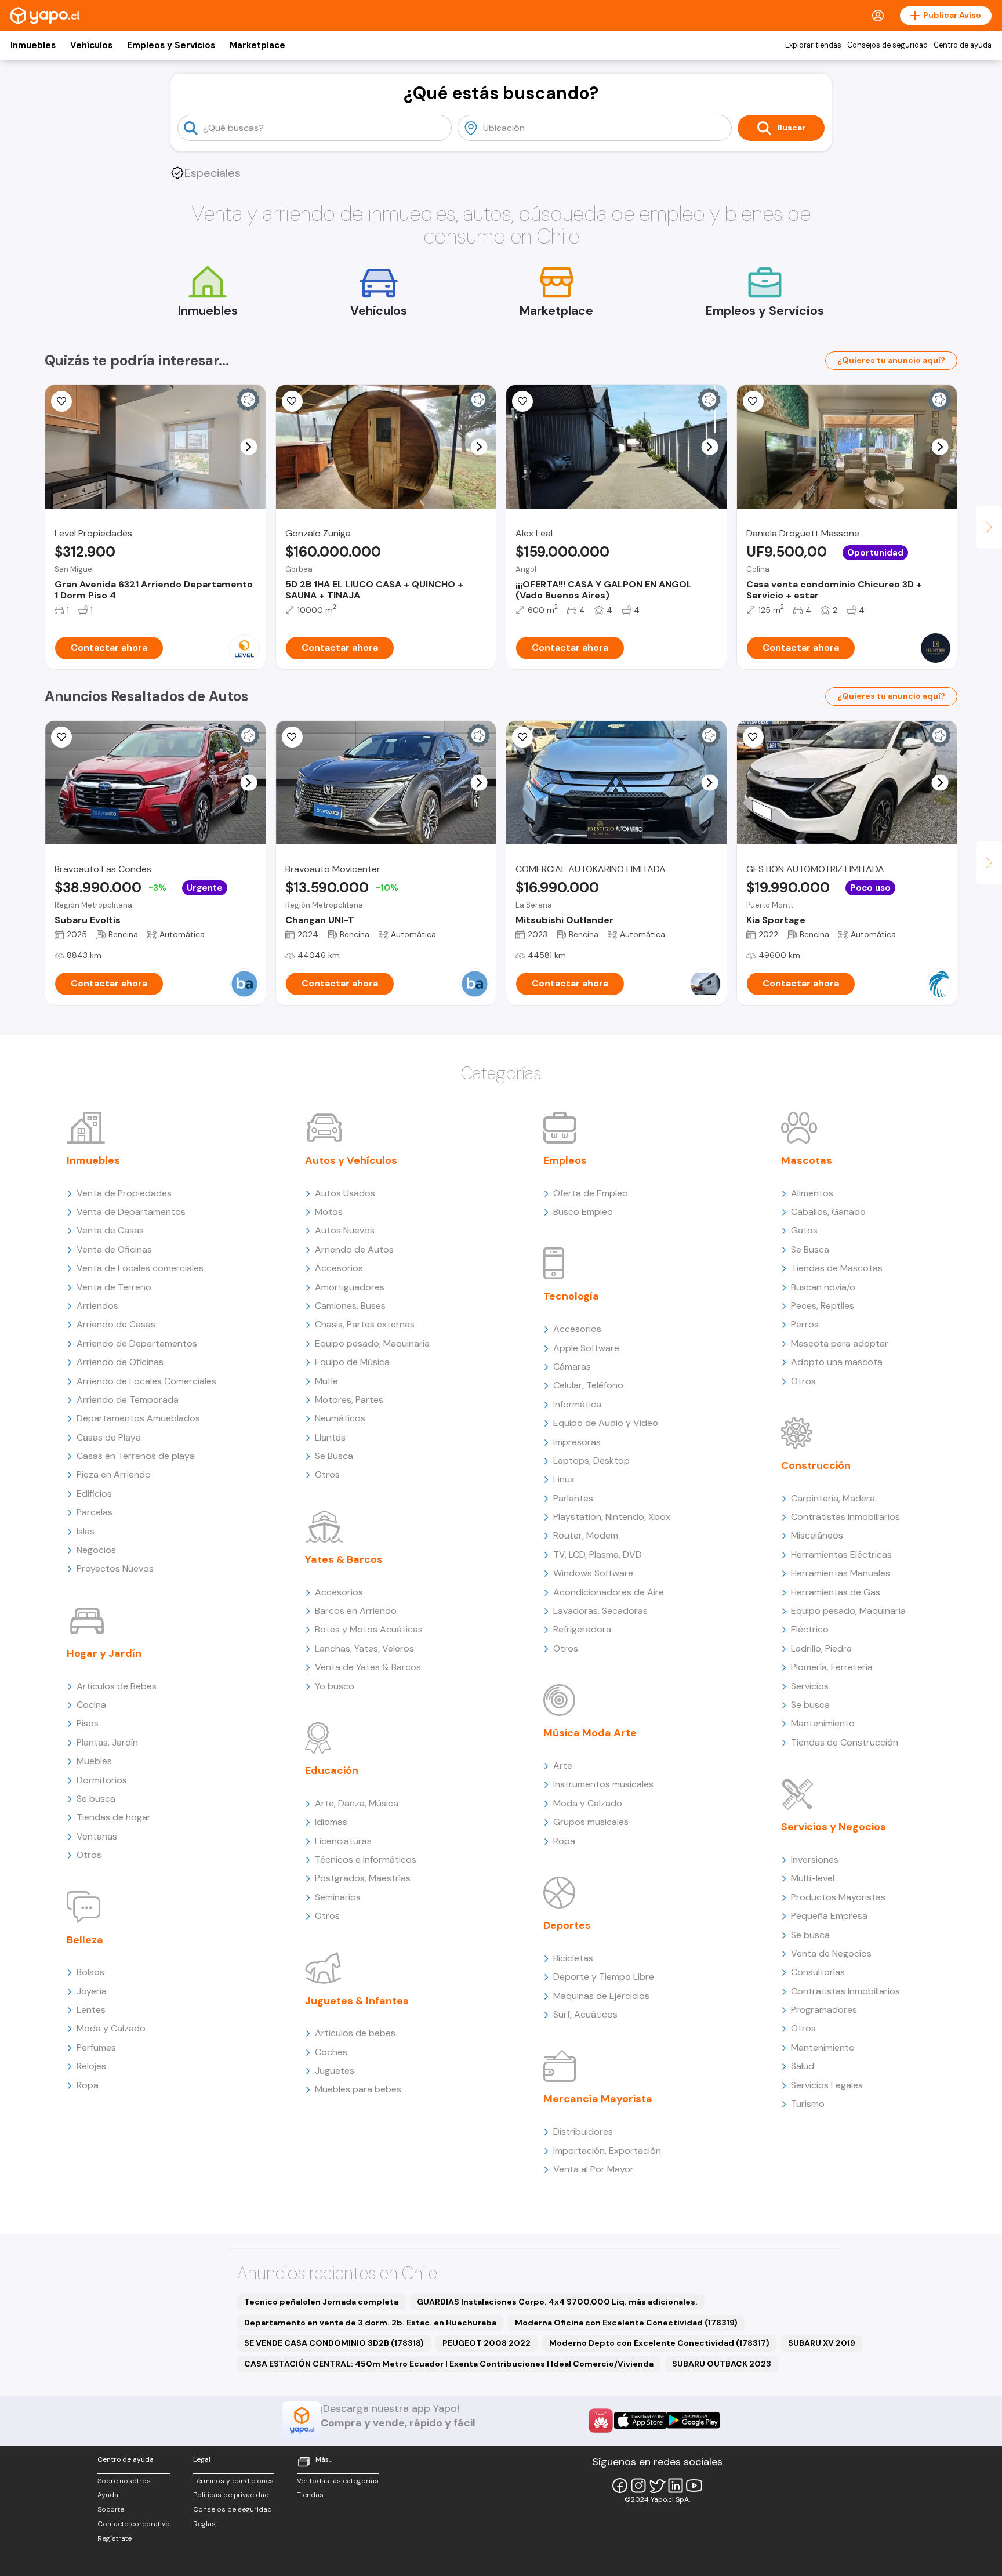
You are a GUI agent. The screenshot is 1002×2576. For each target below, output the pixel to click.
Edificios (94, 1494)
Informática (577, 1404)
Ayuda (108, 2495)
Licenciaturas (343, 1841)
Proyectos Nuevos (115, 1568)
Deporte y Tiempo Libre (604, 1977)
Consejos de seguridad (887, 45)
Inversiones (815, 1860)
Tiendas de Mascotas (837, 1268)
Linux (564, 1479)
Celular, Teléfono (588, 1385)
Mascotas (807, 1160)
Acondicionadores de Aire (609, 1592)
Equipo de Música (352, 1362)
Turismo (808, 2104)
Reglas (204, 2524)
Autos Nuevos (345, 1230)
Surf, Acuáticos (585, 2014)
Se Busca (334, 1456)
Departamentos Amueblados (138, 1418)
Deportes (567, 1925)
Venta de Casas (110, 1230)
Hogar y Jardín (104, 1653)
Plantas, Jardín (107, 1742)
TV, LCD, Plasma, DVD (598, 1554)
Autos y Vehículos (351, 1160)
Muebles (94, 1761)
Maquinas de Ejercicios (601, 1996)
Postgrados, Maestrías (363, 1878)
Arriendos (97, 1306)
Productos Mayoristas (838, 1897)
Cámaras (572, 1367)
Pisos (88, 1723)
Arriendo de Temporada (128, 1400)
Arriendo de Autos (354, 1249)
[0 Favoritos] (292, 401)
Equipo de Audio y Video (606, 1423)
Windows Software (593, 1573)
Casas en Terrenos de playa (136, 1456)
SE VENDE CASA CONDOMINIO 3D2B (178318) (334, 2343)
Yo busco (335, 1686)
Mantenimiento (823, 1723)
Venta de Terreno (114, 1287)
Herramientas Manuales (841, 1573)
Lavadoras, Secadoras (600, 1611)
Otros (89, 1855)
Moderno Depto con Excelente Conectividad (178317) (659, 2343)
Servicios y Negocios (834, 1827)
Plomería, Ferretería (832, 1667)
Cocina (91, 1705)
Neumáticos (340, 1418)
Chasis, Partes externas (365, 1324)
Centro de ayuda (963, 45)
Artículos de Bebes (117, 1686)
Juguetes (335, 2071)
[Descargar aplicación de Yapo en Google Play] (693, 2420)
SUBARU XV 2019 (822, 2343)
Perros (805, 1324)
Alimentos (812, 1193)
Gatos (804, 1230)
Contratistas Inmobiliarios (845, 1517)
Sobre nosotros (124, 2481)
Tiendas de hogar (114, 1817)
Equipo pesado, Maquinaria (372, 1343)
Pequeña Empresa (829, 1916)
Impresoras (577, 1442)
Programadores (824, 2010)
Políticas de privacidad (231, 2495)
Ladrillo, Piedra (821, 1648)
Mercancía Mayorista (598, 2099)
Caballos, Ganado (828, 1212)
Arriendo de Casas (116, 1324)
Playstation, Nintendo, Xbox (612, 1517)
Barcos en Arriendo (356, 1611)
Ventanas (97, 1836)
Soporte (111, 2509)
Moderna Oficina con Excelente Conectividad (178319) (626, 2323)
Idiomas (331, 1822)
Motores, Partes (349, 1400)
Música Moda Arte (590, 1733)
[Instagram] (638, 2486)
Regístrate (115, 2538)
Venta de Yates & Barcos (368, 1667)
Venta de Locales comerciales (140, 1268)
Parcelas (95, 1512)
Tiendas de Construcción (845, 1742)
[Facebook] (620, 2486)
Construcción (816, 1465)
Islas (86, 1531)
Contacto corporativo (134, 2524)
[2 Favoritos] (292, 737)
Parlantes (573, 1498)
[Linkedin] (676, 2486)
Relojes (91, 2066)
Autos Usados (345, 1193)
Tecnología (571, 1296)
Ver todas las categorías (338, 2481)
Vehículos (91, 45)
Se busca (96, 1799)
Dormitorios (102, 1780)
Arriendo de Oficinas (120, 1362)
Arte (563, 1766)
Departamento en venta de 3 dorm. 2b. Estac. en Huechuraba (370, 2323)
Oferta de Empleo (591, 1193)
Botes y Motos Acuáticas (369, 1629)
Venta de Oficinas (114, 1249)
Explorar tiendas (813, 45)
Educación (332, 1770)
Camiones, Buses (350, 1306)
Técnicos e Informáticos (366, 1860)
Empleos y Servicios (171, 45)
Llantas (330, 1437)
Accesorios (339, 1268)
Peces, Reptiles (823, 1306)
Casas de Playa (109, 1437)
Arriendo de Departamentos (137, 1343)
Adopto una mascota (837, 1362)
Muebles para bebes (358, 2089)
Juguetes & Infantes (357, 2001)
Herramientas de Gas (836, 1592)
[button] (248, 447)
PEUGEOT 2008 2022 (487, 2343)
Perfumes (96, 2047)
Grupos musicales (591, 1822)
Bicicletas (573, 1958)
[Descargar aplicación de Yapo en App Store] (640, 2420)
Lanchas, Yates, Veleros (364, 1648)
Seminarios (338, 1897)
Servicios (810, 1686)
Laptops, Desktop (591, 1461)
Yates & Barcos (344, 1559)
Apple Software (586, 1348)
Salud (803, 2066)
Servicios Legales (827, 2085)
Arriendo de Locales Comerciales (146, 1381)
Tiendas (310, 2495)
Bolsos (90, 1972)
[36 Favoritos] (61, 401)
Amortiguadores (350, 1287)
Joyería (92, 1991)
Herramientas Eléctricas (841, 1554)
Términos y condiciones (233, 2481)
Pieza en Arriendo (114, 1474)
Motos (329, 1212)
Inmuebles (33, 45)
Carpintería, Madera (833, 1498)
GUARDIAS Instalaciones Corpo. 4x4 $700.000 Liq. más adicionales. (557, 2302)
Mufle (326, 1381)
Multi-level (813, 1878)
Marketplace (257, 45)
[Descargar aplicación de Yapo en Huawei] (601, 2421)
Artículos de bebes (355, 2033)
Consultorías (818, 1972)
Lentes (91, 2010)
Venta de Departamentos (131, 1212)
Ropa (88, 2085)
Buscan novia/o (823, 1287)
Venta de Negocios (831, 1953)
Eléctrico (810, 1629)
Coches (331, 2052)
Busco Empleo (583, 1212)
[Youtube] (694, 2486)
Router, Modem (586, 1535)
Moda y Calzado (111, 2028)
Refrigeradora (582, 1629)
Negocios (96, 1550)
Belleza (85, 1940)
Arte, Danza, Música (357, 1803)
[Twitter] (657, 2486)
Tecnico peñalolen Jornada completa (321, 2302)
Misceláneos (817, 1535)
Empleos (565, 1160)
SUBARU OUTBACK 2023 (722, 2364)
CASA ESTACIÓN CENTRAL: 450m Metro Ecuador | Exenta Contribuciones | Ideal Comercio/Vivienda (449, 2364)
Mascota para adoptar (840, 1343)
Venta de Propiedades (124, 1193)
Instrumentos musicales (603, 1784)
